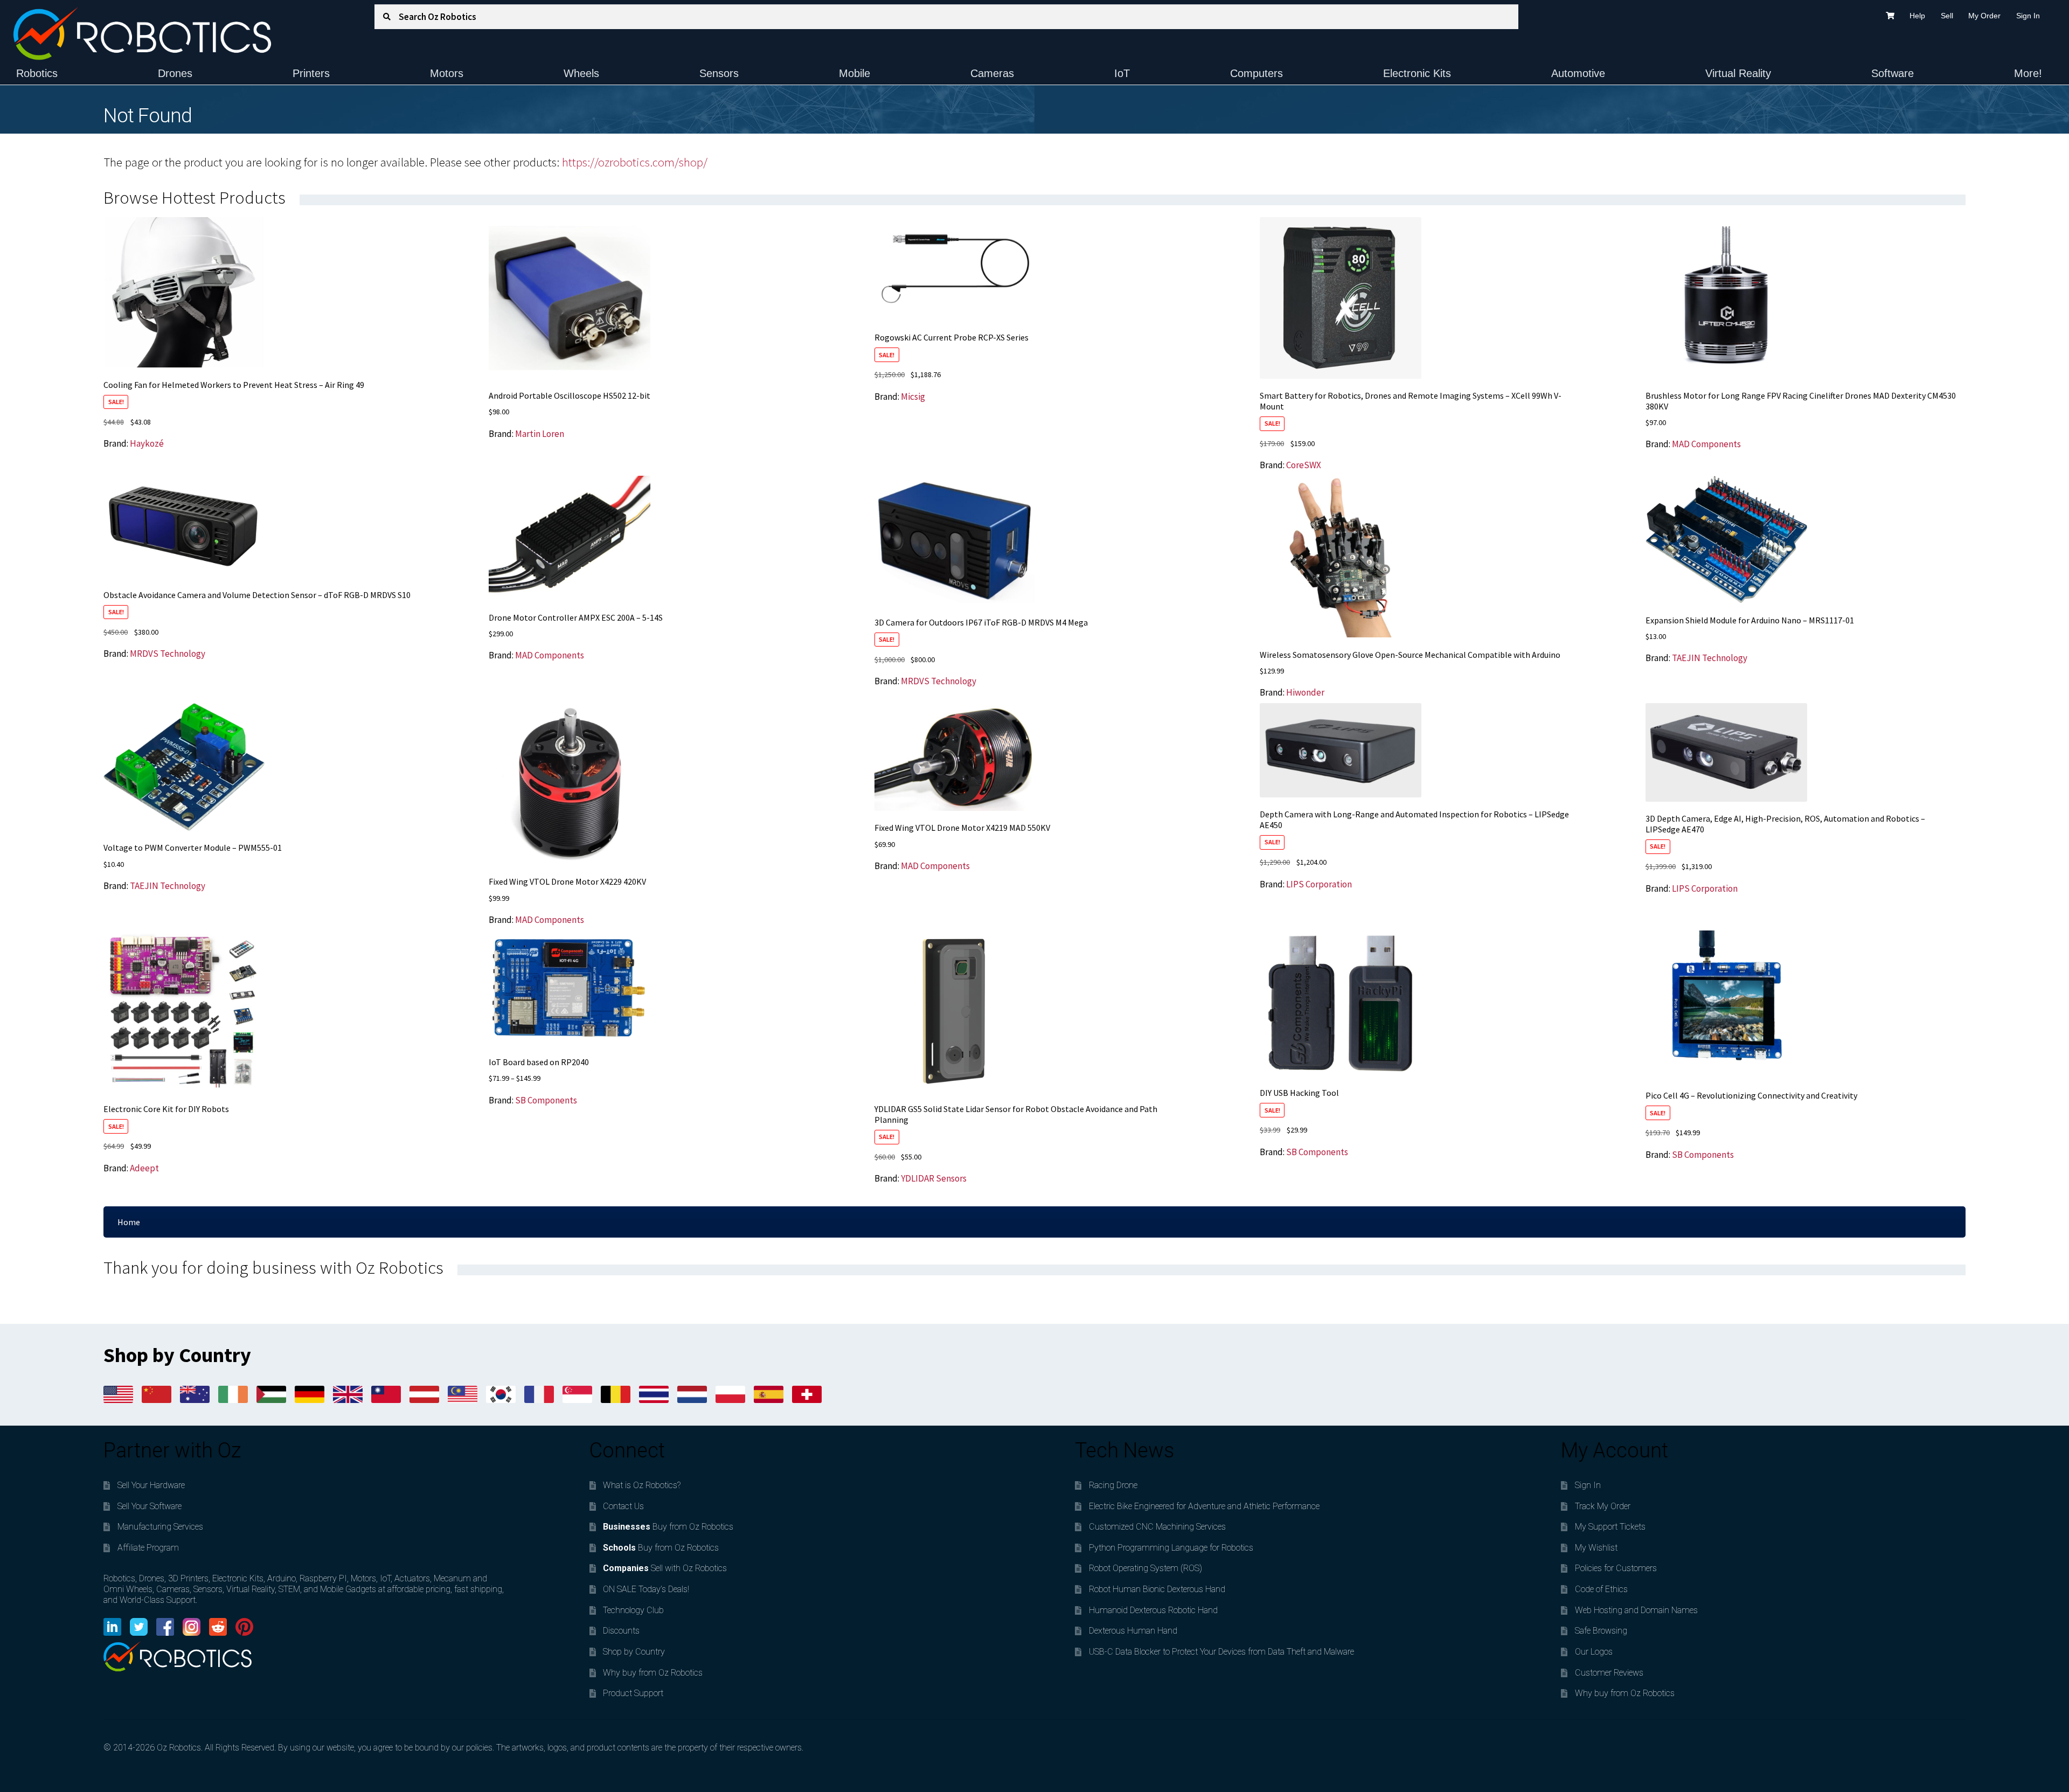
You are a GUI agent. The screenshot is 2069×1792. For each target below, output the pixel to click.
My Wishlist (1596, 1548)
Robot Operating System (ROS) (1145, 1568)
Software (1893, 73)
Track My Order (1603, 1506)
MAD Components (1706, 444)
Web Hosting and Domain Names (1636, 1610)
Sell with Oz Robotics (665, 1568)
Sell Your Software (150, 1506)
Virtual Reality (1738, 73)
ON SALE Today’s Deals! (646, 1589)
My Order (1984, 16)
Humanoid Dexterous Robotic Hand (1153, 1610)
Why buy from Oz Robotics (653, 1673)
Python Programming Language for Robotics (1171, 1548)
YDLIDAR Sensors (934, 1178)
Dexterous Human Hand (1133, 1631)
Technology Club (633, 1610)
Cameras (992, 73)
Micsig (913, 397)
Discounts (621, 1631)
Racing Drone (1113, 1485)
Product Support (633, 1693)
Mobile (855, 73)
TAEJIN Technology (1710, 658)
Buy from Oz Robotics (668, 1527)
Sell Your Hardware (151, 1485)
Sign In (2028, 16)
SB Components (546, 1100)
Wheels (581, 73)
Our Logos (1594, 1652)
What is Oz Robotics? (642, 1485)
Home (129, 1222)
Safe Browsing (1601, 1631)
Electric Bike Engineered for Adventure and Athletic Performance (1204, 1506)
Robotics (37, 73)
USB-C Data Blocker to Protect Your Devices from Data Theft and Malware (1221, 1652)
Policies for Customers (1616, 1568)
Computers (1256, 73)
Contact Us (623, 1506)
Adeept (144, 1168)
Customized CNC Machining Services (1157, 1527)
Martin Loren (540, 434)
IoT (1122, 73)
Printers (311, 73)
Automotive (1578, 73)
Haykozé (147, 443)
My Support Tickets (1610, 1527)
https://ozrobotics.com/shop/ (635, 162)
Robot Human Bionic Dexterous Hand (1157, 1589)
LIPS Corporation (1319, 884)
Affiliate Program (148, 1548)
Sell (1947, 16)
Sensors (719, 73)
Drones (175, 73)
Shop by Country (634, 1652)
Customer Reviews (1609, 1673)
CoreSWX (1304, 465)
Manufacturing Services (160, 1527)
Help (1917, 16)
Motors (447, 73)
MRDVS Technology (168, 654)
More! (2028, 73)
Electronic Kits (1417, 73)
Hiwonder (1305, 692)
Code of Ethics (1601, 1589)
